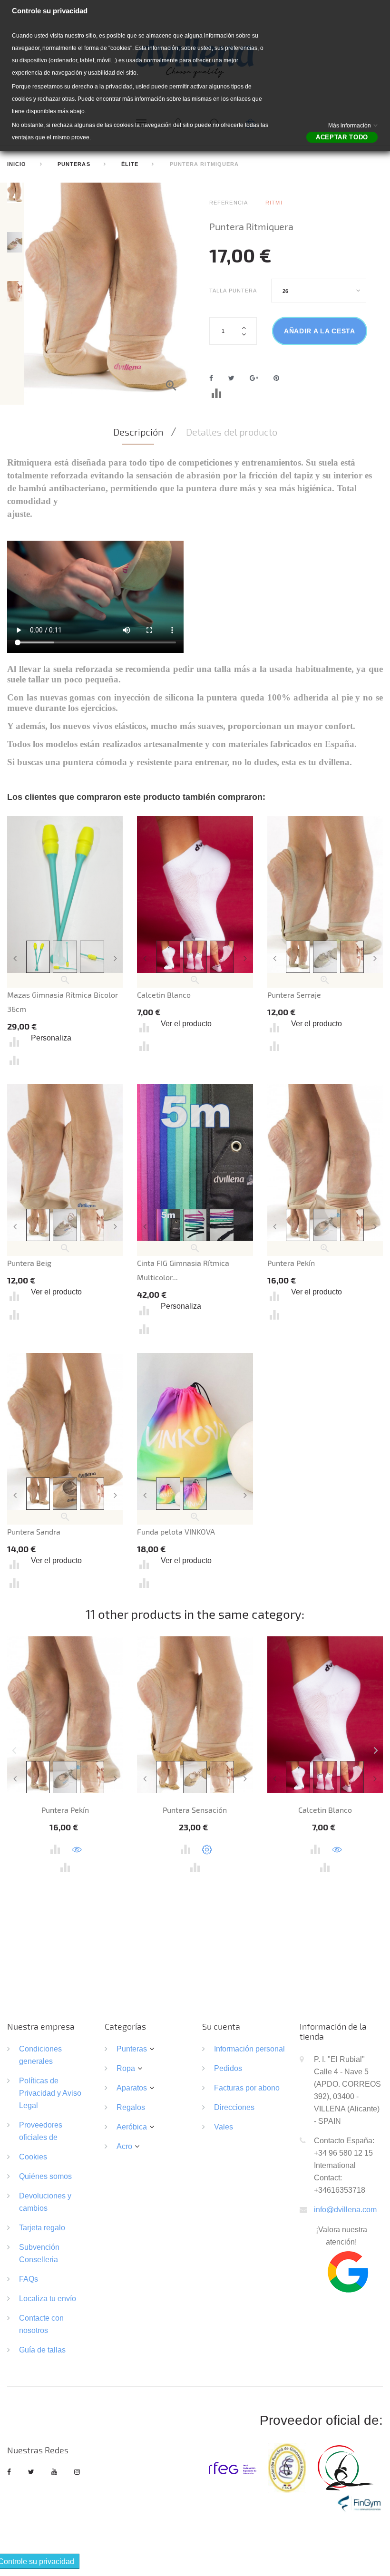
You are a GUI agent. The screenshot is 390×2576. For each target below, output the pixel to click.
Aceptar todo (342, 137)
